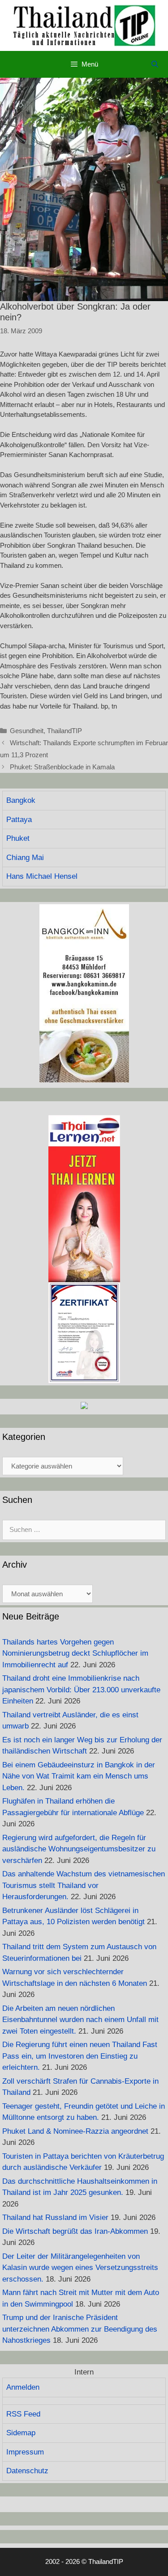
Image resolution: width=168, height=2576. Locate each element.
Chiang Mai (25, 858)
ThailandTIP (65, 731)
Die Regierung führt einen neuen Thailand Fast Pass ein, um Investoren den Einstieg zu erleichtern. (80, 2056)
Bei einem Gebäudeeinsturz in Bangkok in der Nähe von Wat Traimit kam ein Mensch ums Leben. (79, 1776)
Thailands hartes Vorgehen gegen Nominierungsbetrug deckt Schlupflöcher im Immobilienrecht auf (75, 1653)
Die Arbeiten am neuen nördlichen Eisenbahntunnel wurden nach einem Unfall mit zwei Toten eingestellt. (80, 2020)
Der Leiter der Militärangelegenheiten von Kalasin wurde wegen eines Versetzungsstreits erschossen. (80, 2268)
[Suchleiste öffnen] (155, 64)
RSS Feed (23, 2414)
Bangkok (21, 800)
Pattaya (19, 820)
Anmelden (23, 2387)
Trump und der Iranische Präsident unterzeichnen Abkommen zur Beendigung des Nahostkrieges (80, 2329)
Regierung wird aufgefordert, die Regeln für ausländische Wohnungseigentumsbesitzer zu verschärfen (79, 1849)
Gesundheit (27, 731)
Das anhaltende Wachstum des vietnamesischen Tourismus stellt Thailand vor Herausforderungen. (84, 1885)
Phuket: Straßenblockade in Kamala (62, 767)
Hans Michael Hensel (42, 876)
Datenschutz (27, 2471)
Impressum (25, 2452)
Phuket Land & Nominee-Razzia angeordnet (75, 2131)
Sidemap (21, 2433)
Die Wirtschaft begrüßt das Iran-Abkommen (75, 2231)
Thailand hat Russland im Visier (55, 2217)
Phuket (18, 838)
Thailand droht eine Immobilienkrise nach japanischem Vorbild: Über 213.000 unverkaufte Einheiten (81, 1690)
